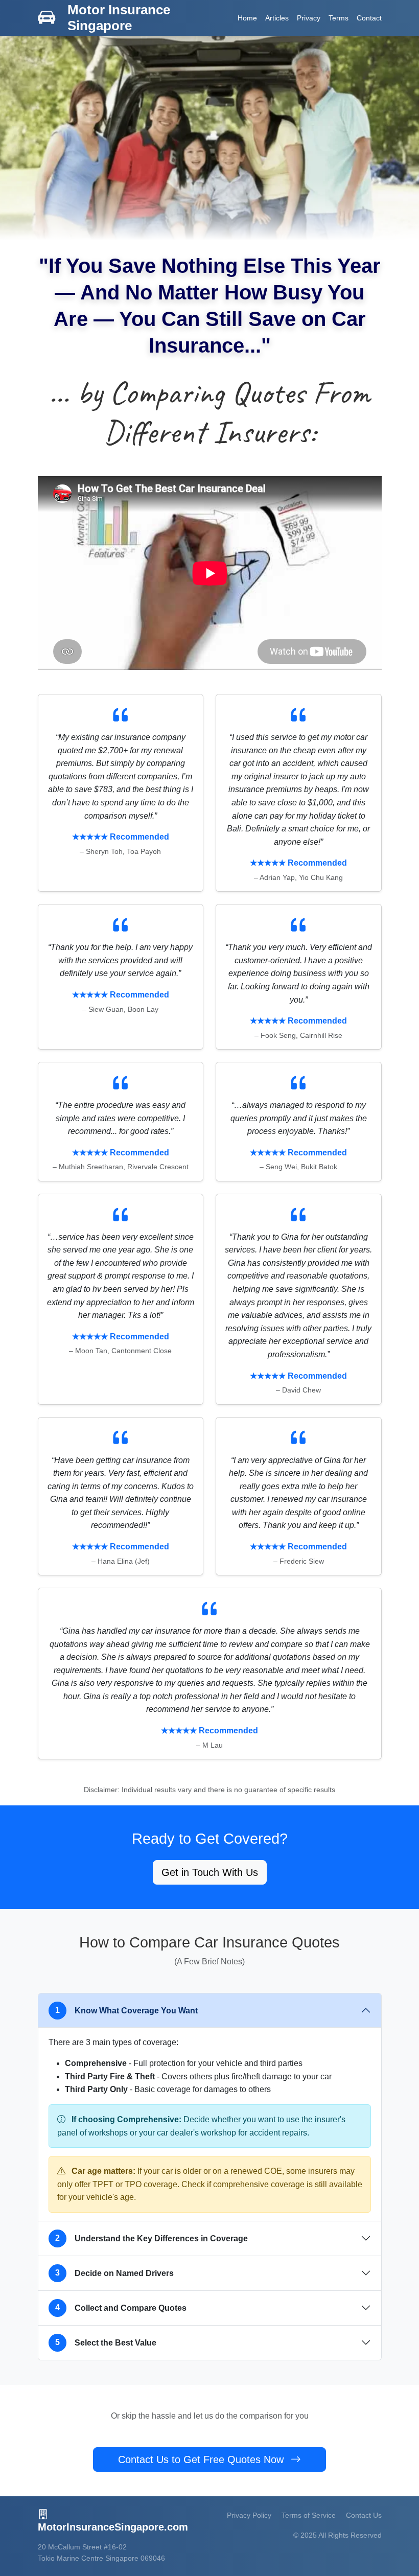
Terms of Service (309, 2515)
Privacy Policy (249, 2515)
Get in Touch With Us (210, 1872)
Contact (369, 18)
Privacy (309, 18)
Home (247, 18)
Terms (339, 18)
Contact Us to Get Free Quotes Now (202, 2459)
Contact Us (364, 2515)
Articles (277, 18)
